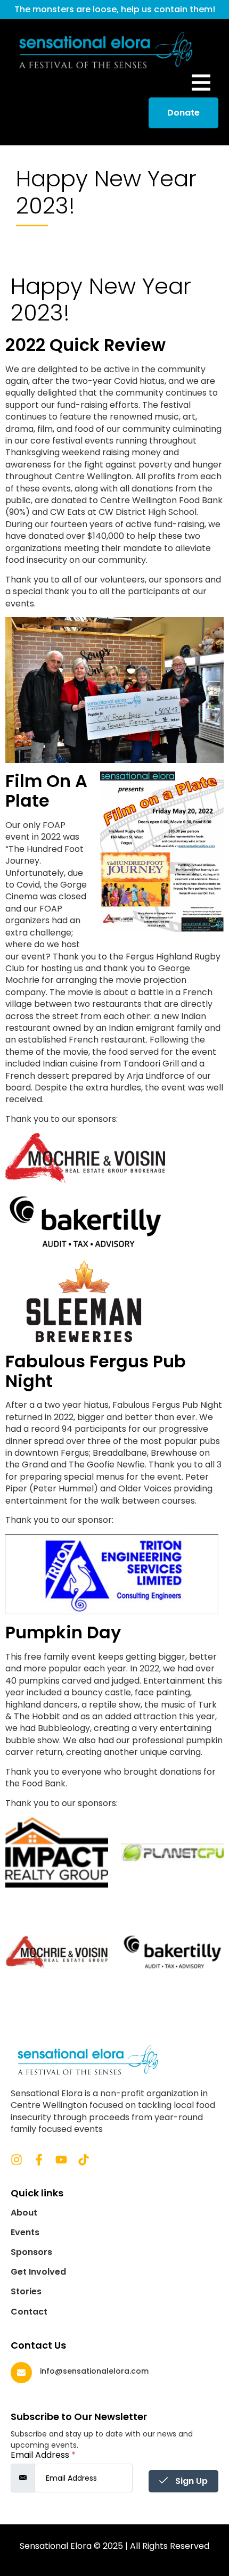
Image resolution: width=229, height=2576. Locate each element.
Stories (26, 2292)
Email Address (43, 2455)
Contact (29, 2312)
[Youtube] (61, 2160)
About (24, 2213)
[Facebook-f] (39, 2160)
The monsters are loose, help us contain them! (115, 9)
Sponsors (31, 2252)
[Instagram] (17, 2160)
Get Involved (38, 2272)
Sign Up (190, 2481)
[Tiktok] (84, 2160)
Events (25, 2233)
